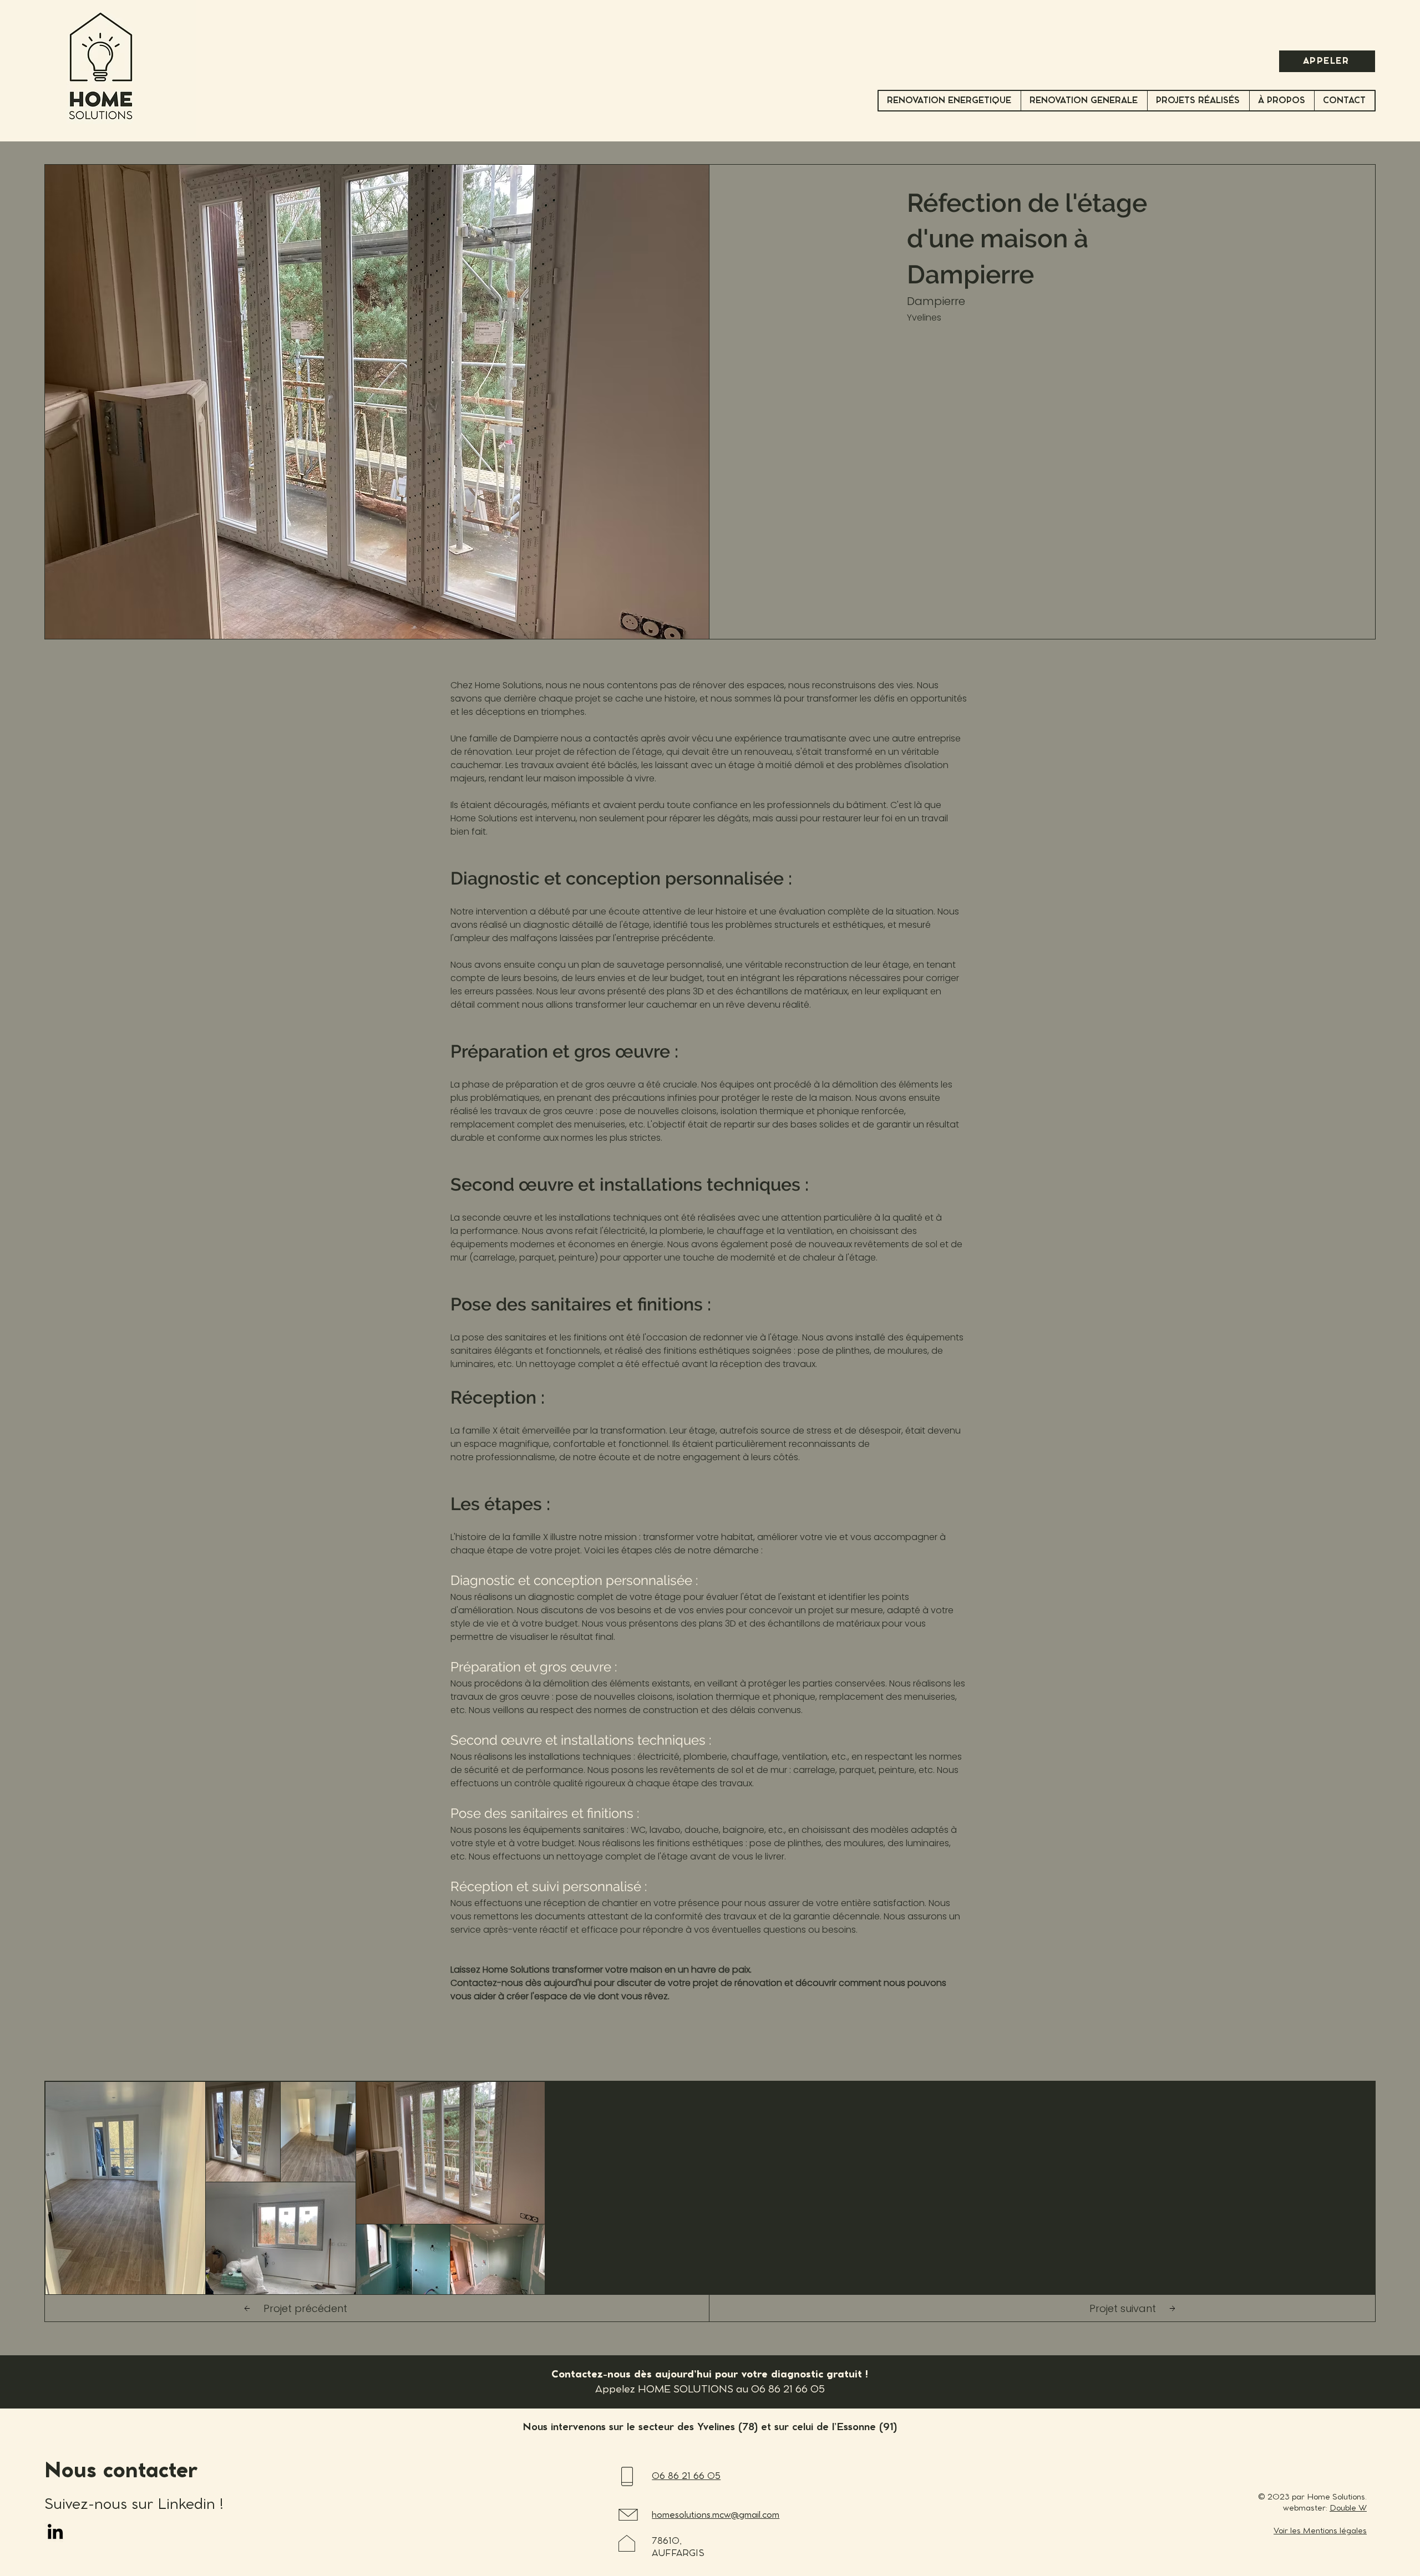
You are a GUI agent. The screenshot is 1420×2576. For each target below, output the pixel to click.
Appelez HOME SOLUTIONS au (673, 2390)
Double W (1348, 2508)
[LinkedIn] (55, 2531)
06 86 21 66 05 (788, 2390)
